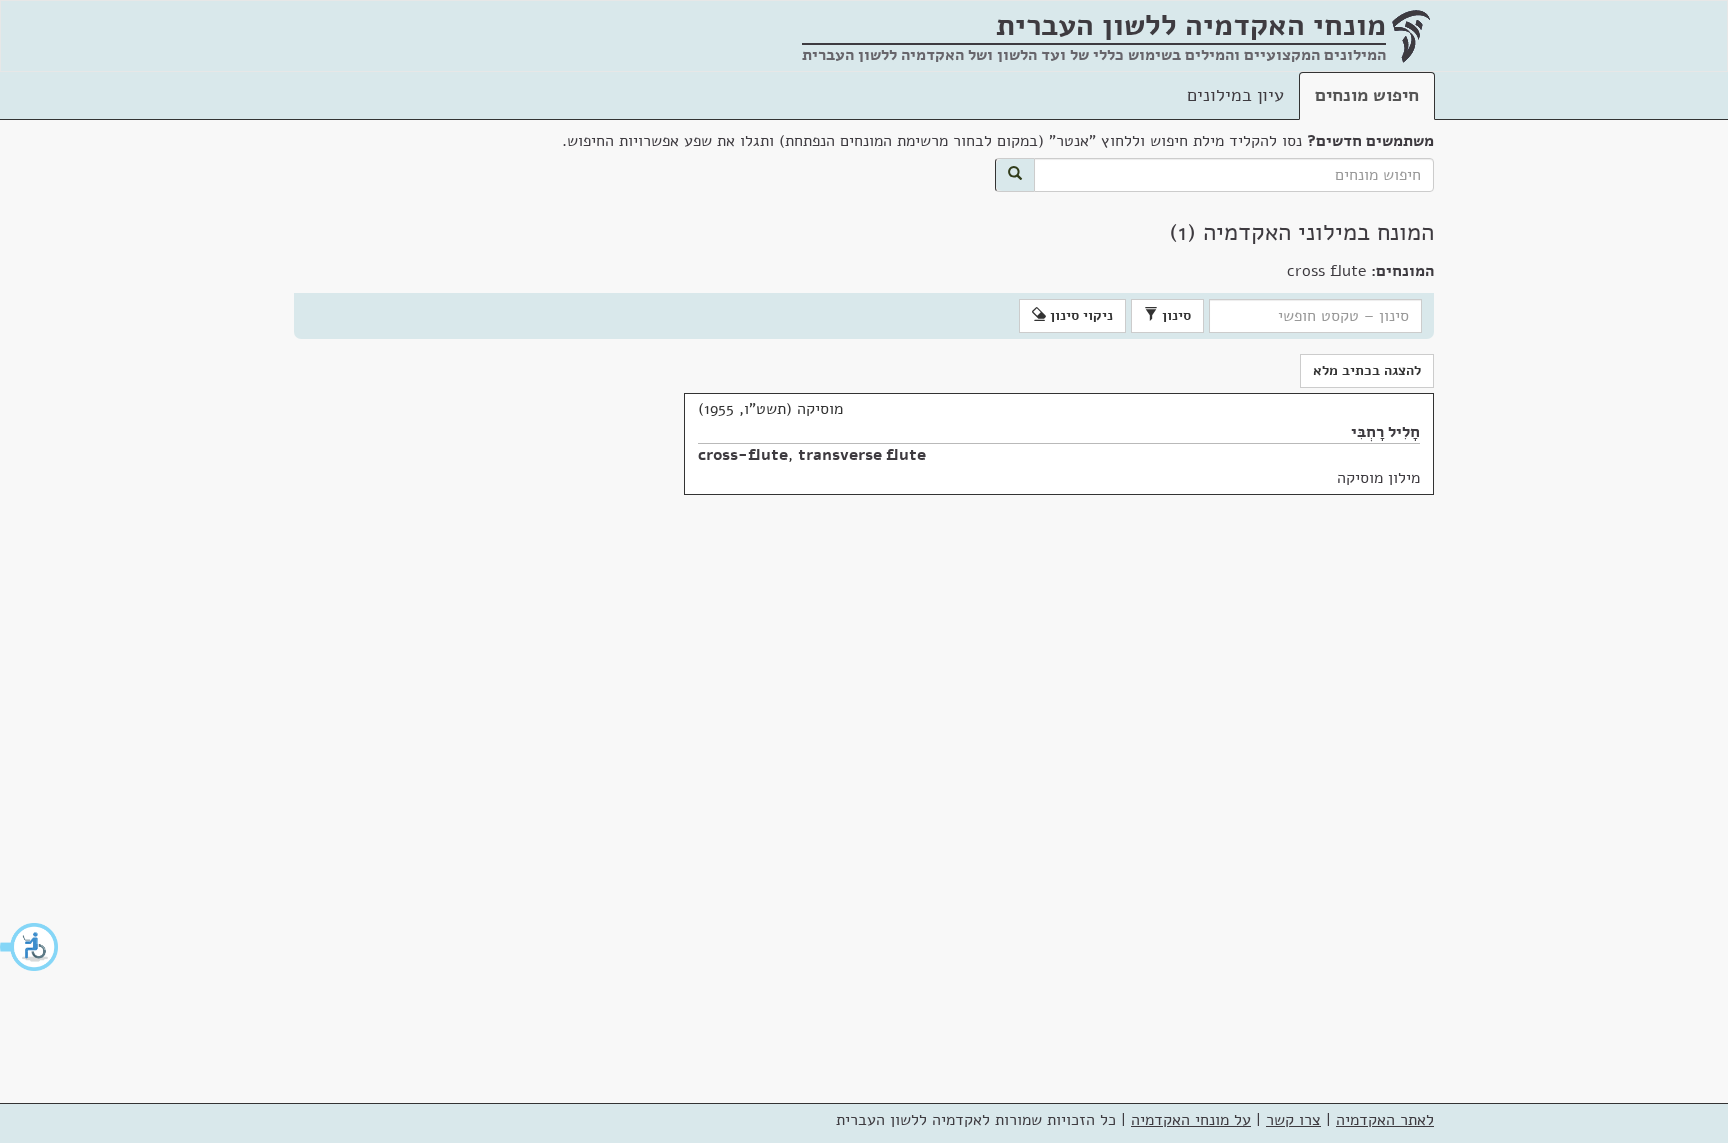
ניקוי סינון (1079, 315)
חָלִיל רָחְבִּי (1385, 432)
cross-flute (743, 455)
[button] (30, 947)
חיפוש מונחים (1367, 95)
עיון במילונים (1235, 95)
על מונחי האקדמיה (1191, 1120)
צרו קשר (1293, 1120)
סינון (1174, 315)
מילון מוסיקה (1378, 478)
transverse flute (862, 455)
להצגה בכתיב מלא (1367, 370)
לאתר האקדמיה (1385, 1120)
